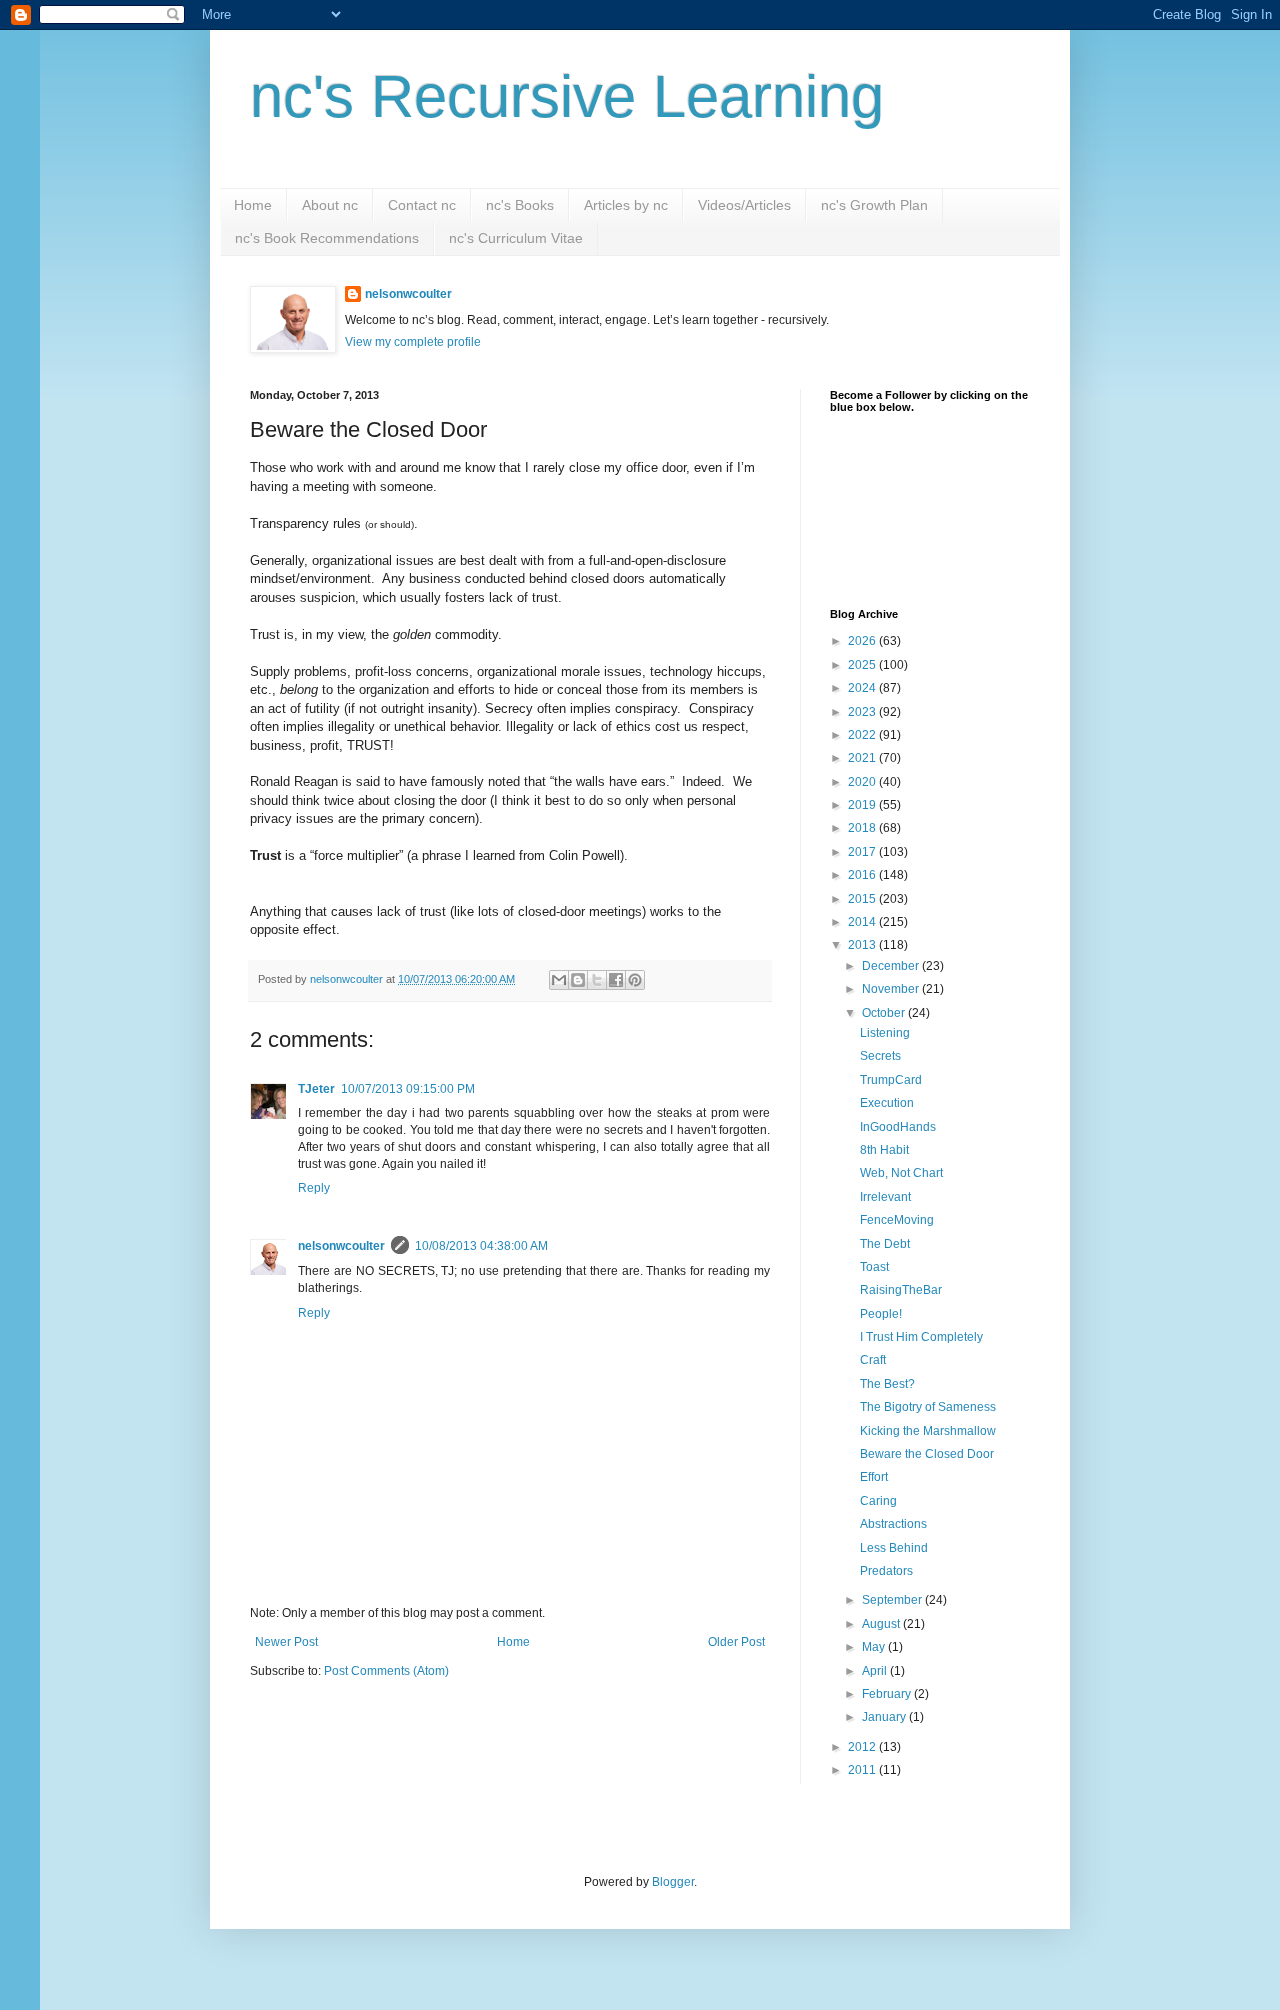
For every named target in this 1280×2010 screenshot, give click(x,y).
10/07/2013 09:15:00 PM (408, 1089)
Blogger (673, 1882)
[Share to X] (597, 980)
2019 (863, 805)
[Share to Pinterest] (635, 980)
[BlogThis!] (578, 980)
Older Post (736, 1642)
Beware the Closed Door (927, 1454)
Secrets (880, 1056)
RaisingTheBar (901, 1290)
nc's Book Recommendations (327, 238)
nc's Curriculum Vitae (516, 238)
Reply (314, 1188)
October (885, 1013)
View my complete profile (413, 342)
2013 (863, 945)
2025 (863, 665)
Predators (886, 1571)
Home (253, 205)
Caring (878, 1501)
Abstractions (893, 1524)
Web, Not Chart (901, 1173)
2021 (863, 758)
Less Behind (894, 1548)
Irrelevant (885, 1197)
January (885, 1717)
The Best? (887, 1384)
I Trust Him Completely (921, 1337)
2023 (863, 712)
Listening (885, 1033)
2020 (863, 782)
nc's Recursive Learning (567, 96)
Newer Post (286, 1642)
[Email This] (559, 980)
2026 (863, 641)
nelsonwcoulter (408, 294)
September (893, 1600)
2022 (863, 735)
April (876, 1671)
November (892, 989)
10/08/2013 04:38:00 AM (481, 1246)
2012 (863, 1747)
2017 (863, 852)
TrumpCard (891, 1080)
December (892, 966)
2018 (863, 828)
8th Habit (884, 1150)
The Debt (885, 1244)
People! (881, 1314)
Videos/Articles (744, 205)
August (882, 1624)
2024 (863, 688)
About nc (330, 205)
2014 (863, 922)
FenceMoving (897, 1220)
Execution (887, 1103)
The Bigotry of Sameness (928, 1407)
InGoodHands (898, 1127)
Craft (873, 1360)
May (875, 1647)
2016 (863, 875)
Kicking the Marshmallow (928, 1431)
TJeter (316, 1089)
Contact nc (422, 205)
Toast (874, 1267)
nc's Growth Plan (874, 205)
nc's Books (520, 205)
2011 (863, 1770)
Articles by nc (626, 205)
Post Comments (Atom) (386, 1671)
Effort (874, 1477)
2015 (863, 899)
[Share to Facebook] (616, 980)
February (888, 1694)
